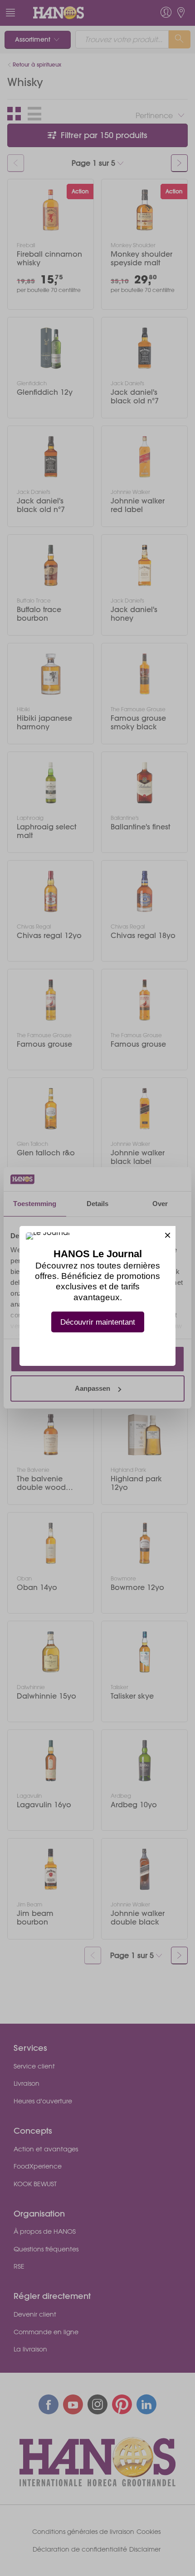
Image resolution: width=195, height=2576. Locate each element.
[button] (168, 1234)
